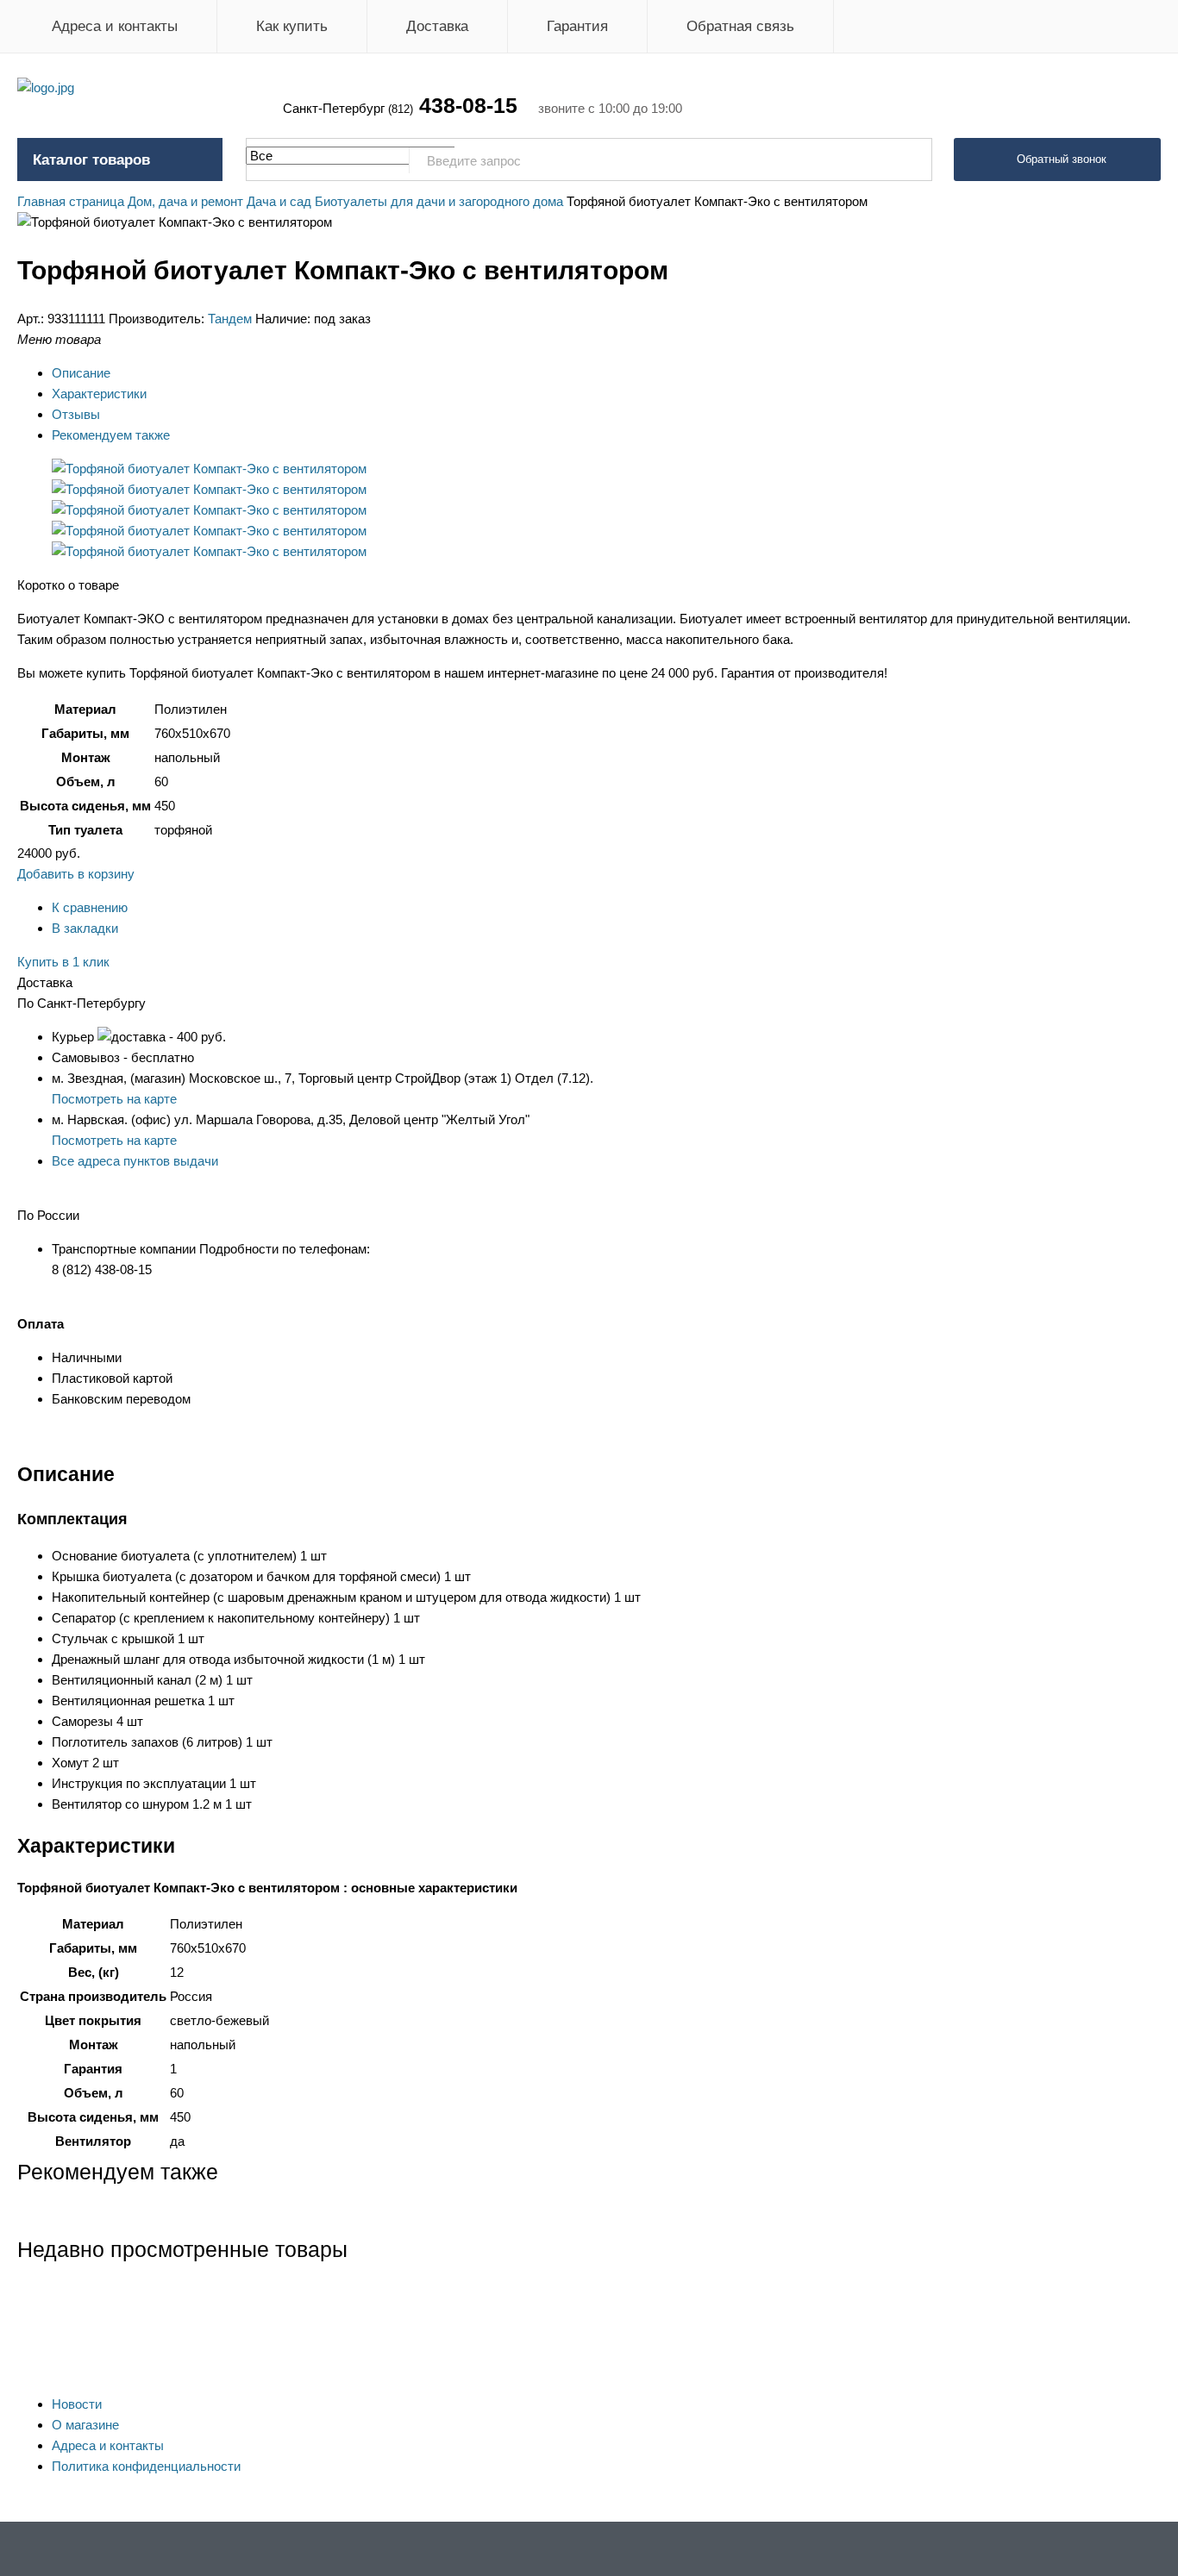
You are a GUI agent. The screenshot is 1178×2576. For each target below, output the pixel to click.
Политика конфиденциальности (146, 2466)
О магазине (85, 2425)
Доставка (437, 26)
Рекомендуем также (111, 435)
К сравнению (90, 907)
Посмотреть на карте (114, 1099)
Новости (77, 2404)
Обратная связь (740, 26)
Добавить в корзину (76, 874)
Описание (81, 373)
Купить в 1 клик (63, 962)
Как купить (292, 26)
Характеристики (99, 394)
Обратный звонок (1062, 159)
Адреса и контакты (115, 26)
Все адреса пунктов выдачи (135, 1161)
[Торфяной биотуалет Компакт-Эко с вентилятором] (209, 469)
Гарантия (577, 26)
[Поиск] (910, 160)
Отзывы (76, 414)
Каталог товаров (91, 160)
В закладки (85, 928)
